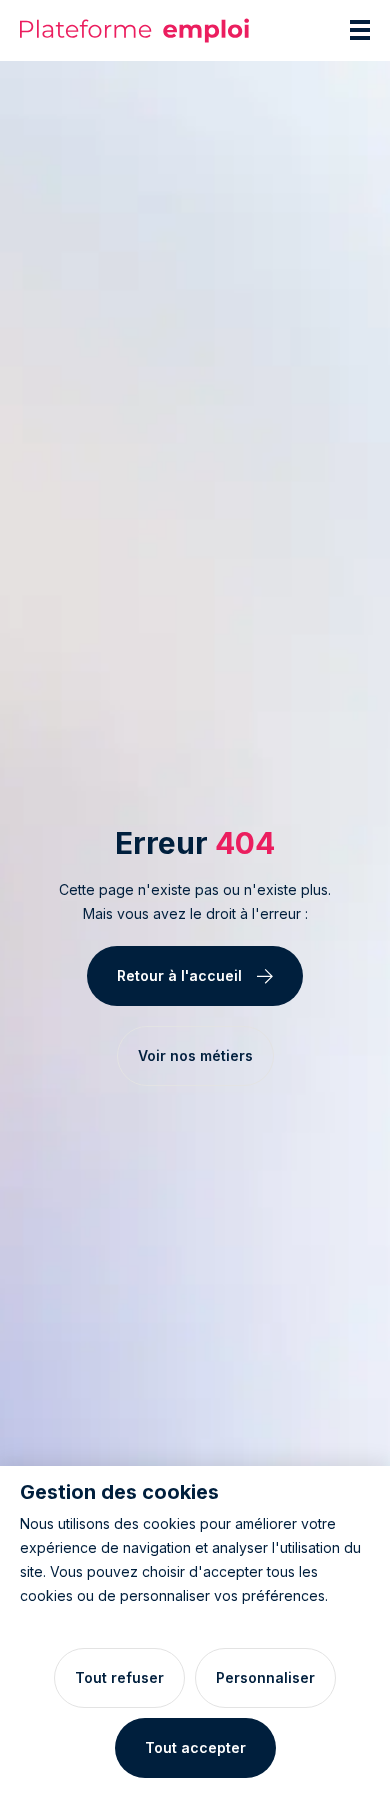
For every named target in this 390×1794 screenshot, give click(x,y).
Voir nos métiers (195, 1055)
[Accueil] (135, 30)
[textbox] (195, 902)
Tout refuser (119, 1677)
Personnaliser (265, 1677)
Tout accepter (195, 1747)
